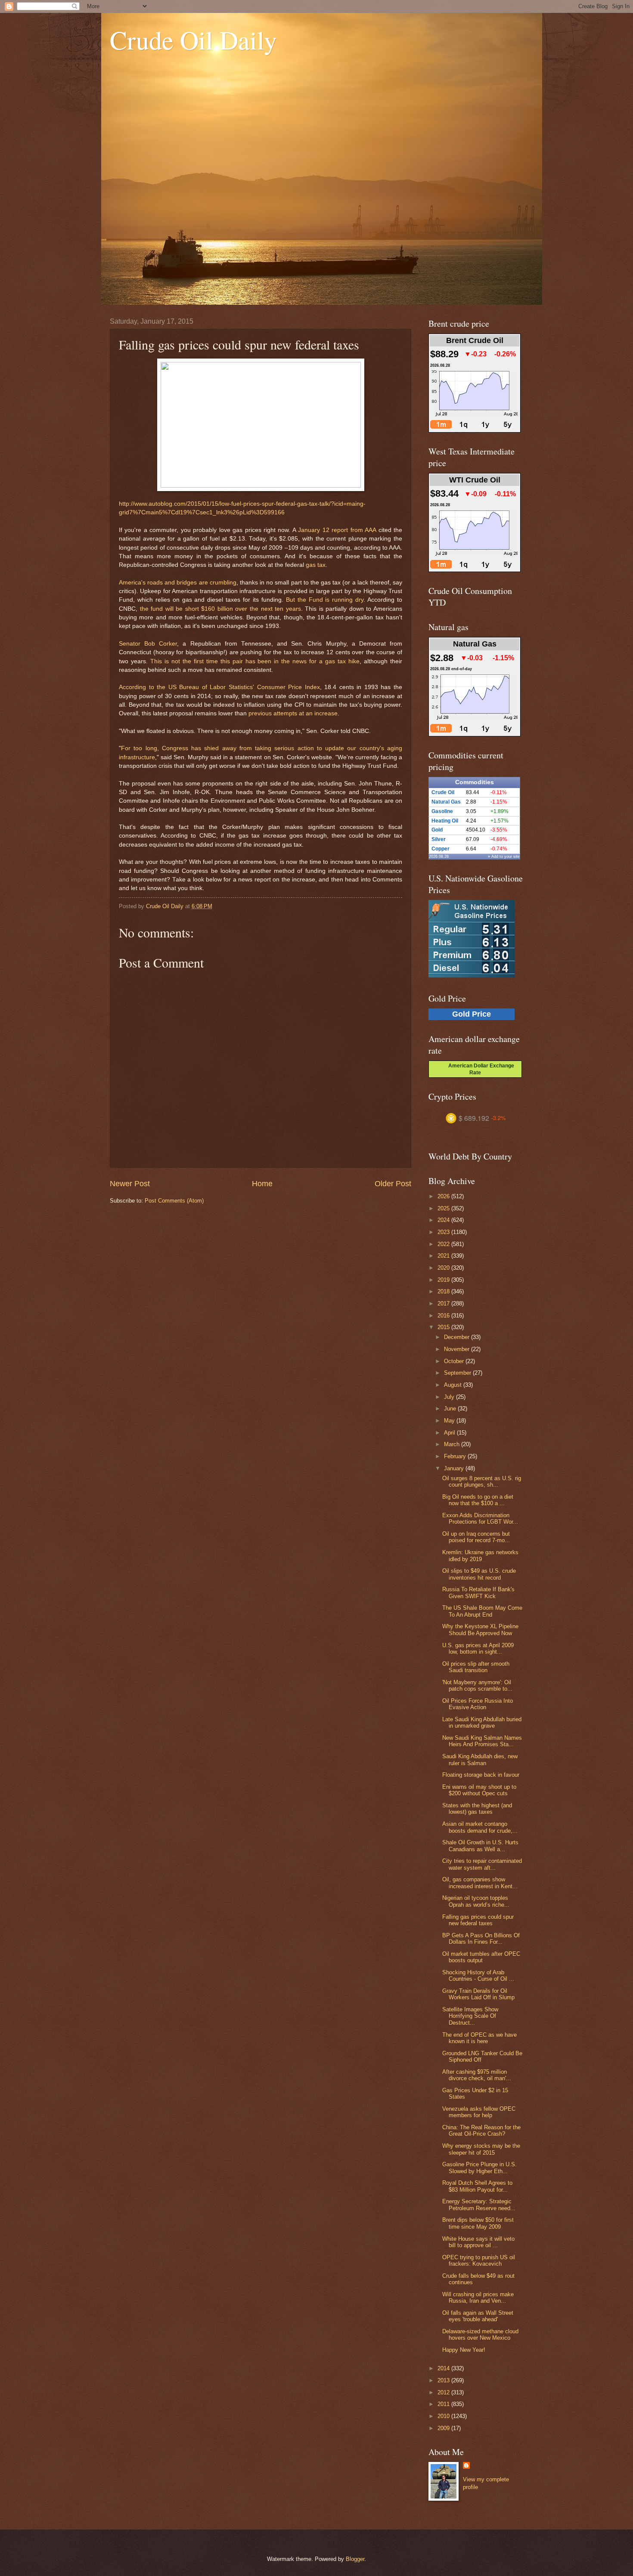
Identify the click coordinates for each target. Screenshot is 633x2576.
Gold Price (472, 1014)
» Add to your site (504, 857)
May (450, 1421)
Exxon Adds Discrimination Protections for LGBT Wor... (480, 1518)
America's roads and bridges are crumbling (178, 583)
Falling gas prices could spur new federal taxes (478, 1920)
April (450, 1433)
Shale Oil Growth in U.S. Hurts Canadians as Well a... (480, 1846)
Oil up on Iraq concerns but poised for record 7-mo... (476, 1537)
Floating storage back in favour (481, 1775)
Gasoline (442, 811)
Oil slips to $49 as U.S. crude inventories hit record (479, 1574)
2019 (444, 1280)
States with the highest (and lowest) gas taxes (477, 1809)
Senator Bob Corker (148, 644)
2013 (444, 2380)
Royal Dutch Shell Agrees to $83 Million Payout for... (477, 2186)
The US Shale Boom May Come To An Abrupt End (482, 1611)
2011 (444, 2404)
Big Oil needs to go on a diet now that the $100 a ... (478, 1500)
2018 (444, 1291)
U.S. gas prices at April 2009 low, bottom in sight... (478, 1648)
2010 (444, 2416)
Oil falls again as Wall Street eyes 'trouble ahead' (478, 2316)
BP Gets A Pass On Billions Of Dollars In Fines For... (481, 1939)
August (454, 1385)
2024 (444, 1220)
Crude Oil (443, 792)
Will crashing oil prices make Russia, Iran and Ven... (478, 2298)
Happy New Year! (464, 2350)
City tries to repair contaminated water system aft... (482, 1864)
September (458, 1373)
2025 (444, 1208)
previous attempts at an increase (293, 713)
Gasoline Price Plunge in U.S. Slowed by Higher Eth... (479, 2168)
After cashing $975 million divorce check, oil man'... (477, 2075)
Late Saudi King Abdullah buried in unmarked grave (482, 1722)
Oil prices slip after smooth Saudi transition (476, 1667)
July (450, 1397)
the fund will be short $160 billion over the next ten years (220, 609)
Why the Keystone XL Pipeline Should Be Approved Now (480, 1630)
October (455, 1361)
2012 (444, 2392)
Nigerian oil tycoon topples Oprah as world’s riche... (476, 1901)
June (451, 1409)
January (455, 1468)
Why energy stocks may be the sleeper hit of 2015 (481, 2149)
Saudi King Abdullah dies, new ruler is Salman (480, 1760)
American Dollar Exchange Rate (479, 1069)
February (456, 1456)
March (453, 1444)
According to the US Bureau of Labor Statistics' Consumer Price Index (219, 687)
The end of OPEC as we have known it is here (479, 2038)
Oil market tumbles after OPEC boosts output (481, 1957)
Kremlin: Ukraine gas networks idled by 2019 (480, 1555)
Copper (441, 849)
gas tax (316, 565)
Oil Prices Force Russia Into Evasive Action (478, 1704)
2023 (444, 1232)
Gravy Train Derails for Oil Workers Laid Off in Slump (478, 1994)
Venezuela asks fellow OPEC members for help (479, 2112)
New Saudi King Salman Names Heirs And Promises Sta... (482, 1741)
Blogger (355, 2559)
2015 (444, 1327)
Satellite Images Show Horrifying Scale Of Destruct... (470, 2016)
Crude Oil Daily (193, 40)
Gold (437, 830)
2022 (444, 1244)
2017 (444, 1303)
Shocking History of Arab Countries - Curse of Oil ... (478, 1976)
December (458, 1337)
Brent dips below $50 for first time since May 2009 (478, 2223)
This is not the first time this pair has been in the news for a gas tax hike (255, 661)
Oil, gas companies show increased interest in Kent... (480, 1883)
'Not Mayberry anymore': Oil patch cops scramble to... (477, 1685)
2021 (444, 1256)
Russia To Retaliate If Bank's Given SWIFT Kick (478, 1593)
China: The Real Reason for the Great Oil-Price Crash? (481, 2131)
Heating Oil (445, 821)
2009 (444, 2428)
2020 (444, 1268)
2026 (444, 1196)
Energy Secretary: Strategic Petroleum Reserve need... (479, 2205)
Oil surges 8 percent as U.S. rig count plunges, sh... (482, 1481)
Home (262, 1184)
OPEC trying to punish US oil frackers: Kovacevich (479, 2261)
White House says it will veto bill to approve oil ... (478, 2242)
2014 (444, 2368)
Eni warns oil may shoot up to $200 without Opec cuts (479, 1790)
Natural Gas (446, 802)
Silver (439, 839)
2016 (444, 1316)
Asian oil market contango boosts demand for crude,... (480, 1827)
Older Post (393, 1184)
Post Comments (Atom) (174, 1201)
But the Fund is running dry (325, 600)
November (458, 1349)
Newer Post (130, 1184)
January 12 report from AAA (337, 530)
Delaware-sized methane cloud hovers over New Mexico (480, 2335)
